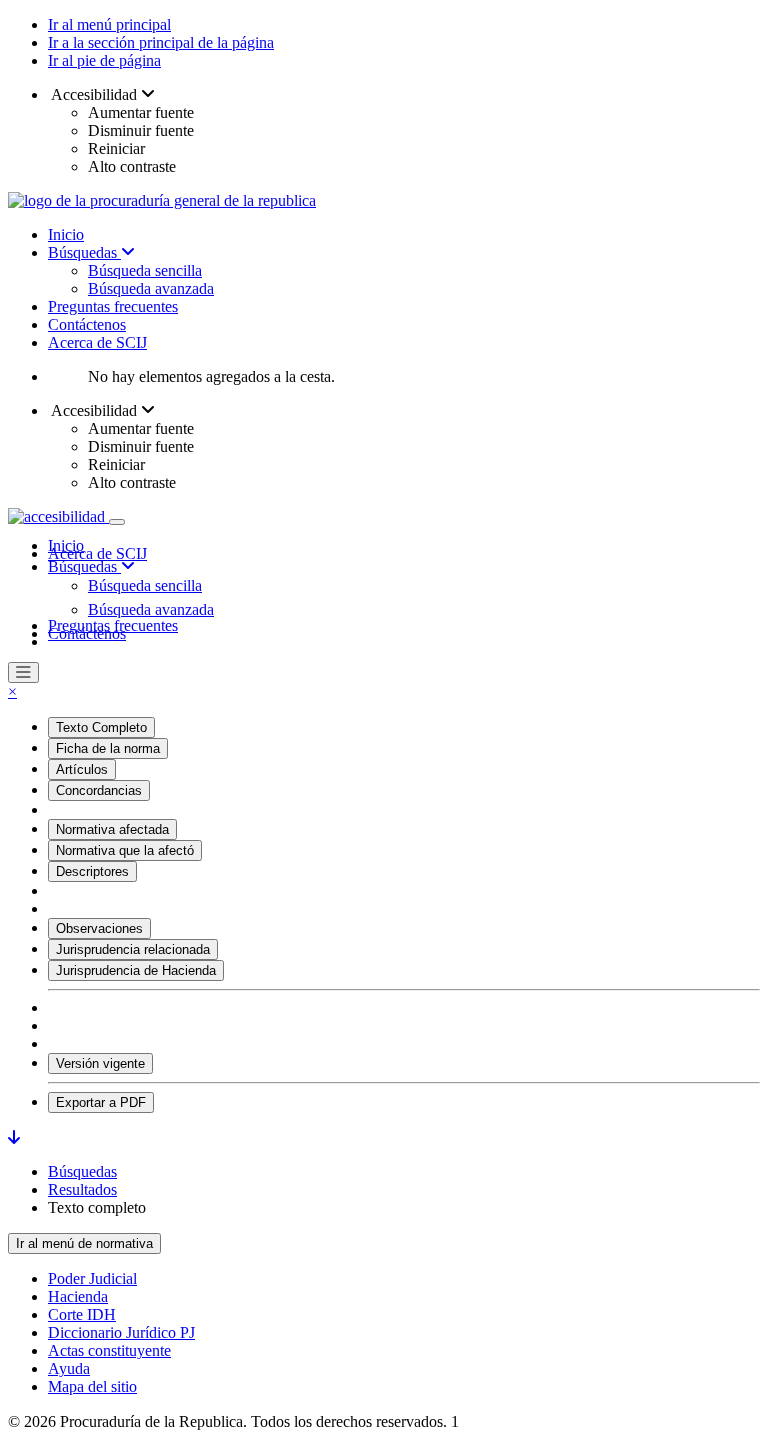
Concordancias (99, 790)
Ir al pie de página (104, 60)
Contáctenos (87, 324)
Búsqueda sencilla (145, 270)
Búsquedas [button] (84, 566)
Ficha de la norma (108, 748)
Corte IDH (82, 1314)
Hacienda (78, 1296)
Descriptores (92, 871)
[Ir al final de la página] (14, 1137)
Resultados (82, 1189)
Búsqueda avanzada (151, 288)
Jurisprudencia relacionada (133, 949)
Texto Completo (101, 727)
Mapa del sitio (92, 1386)
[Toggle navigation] (117, 522)
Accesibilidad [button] (94, 94)
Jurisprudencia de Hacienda (136, 970)
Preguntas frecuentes (113, 306)
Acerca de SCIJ (97, 342)
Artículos (82, 769)
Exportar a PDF (101, 1102)
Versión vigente (100, 1063)
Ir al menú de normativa (84, 1243)
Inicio (66, 234)
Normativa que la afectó (125, 850)
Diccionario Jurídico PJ (121, 1332)
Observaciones (99, 928)
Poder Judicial (92, 1278)
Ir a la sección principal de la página (161, 42)
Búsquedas (84, 252)
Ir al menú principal (109, 24)
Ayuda (69, 1368)
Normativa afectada (112, 829)
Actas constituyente (109, 1350)
